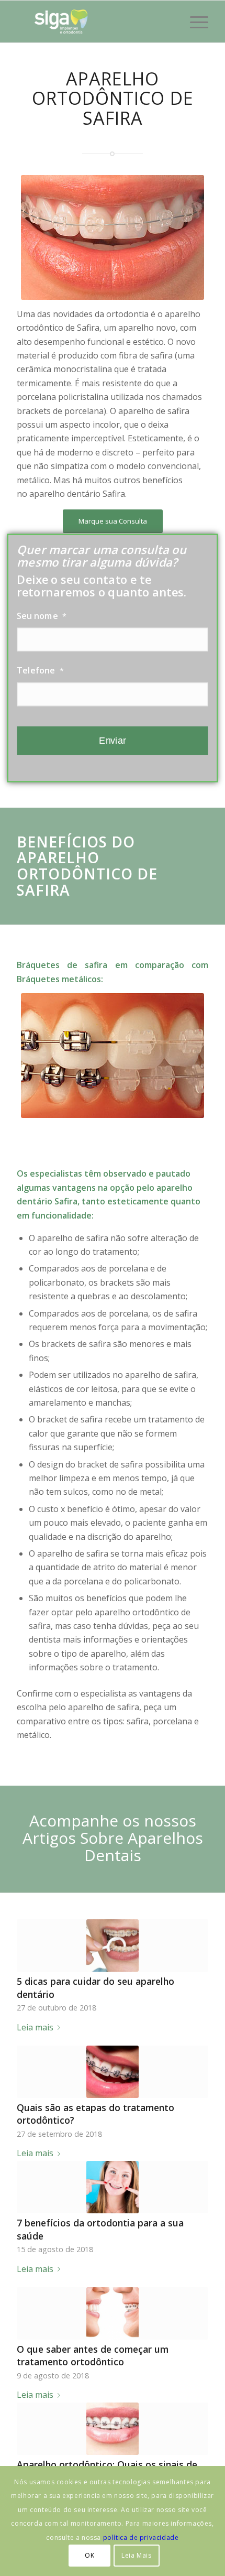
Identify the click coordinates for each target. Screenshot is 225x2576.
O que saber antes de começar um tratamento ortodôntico (93, 2356)
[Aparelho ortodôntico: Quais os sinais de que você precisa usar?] (113, 2429)
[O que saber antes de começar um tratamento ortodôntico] (113, 2313)
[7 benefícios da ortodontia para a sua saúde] (113, 2187)
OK (89, 2555)
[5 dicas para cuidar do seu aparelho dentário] (113, 1945)
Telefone (41, 670)
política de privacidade (141, 2537)
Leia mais (35, 2027)
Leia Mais (136, 2555)
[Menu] (194, 21)
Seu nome (42, 616)
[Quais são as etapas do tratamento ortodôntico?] (113, 2072)
